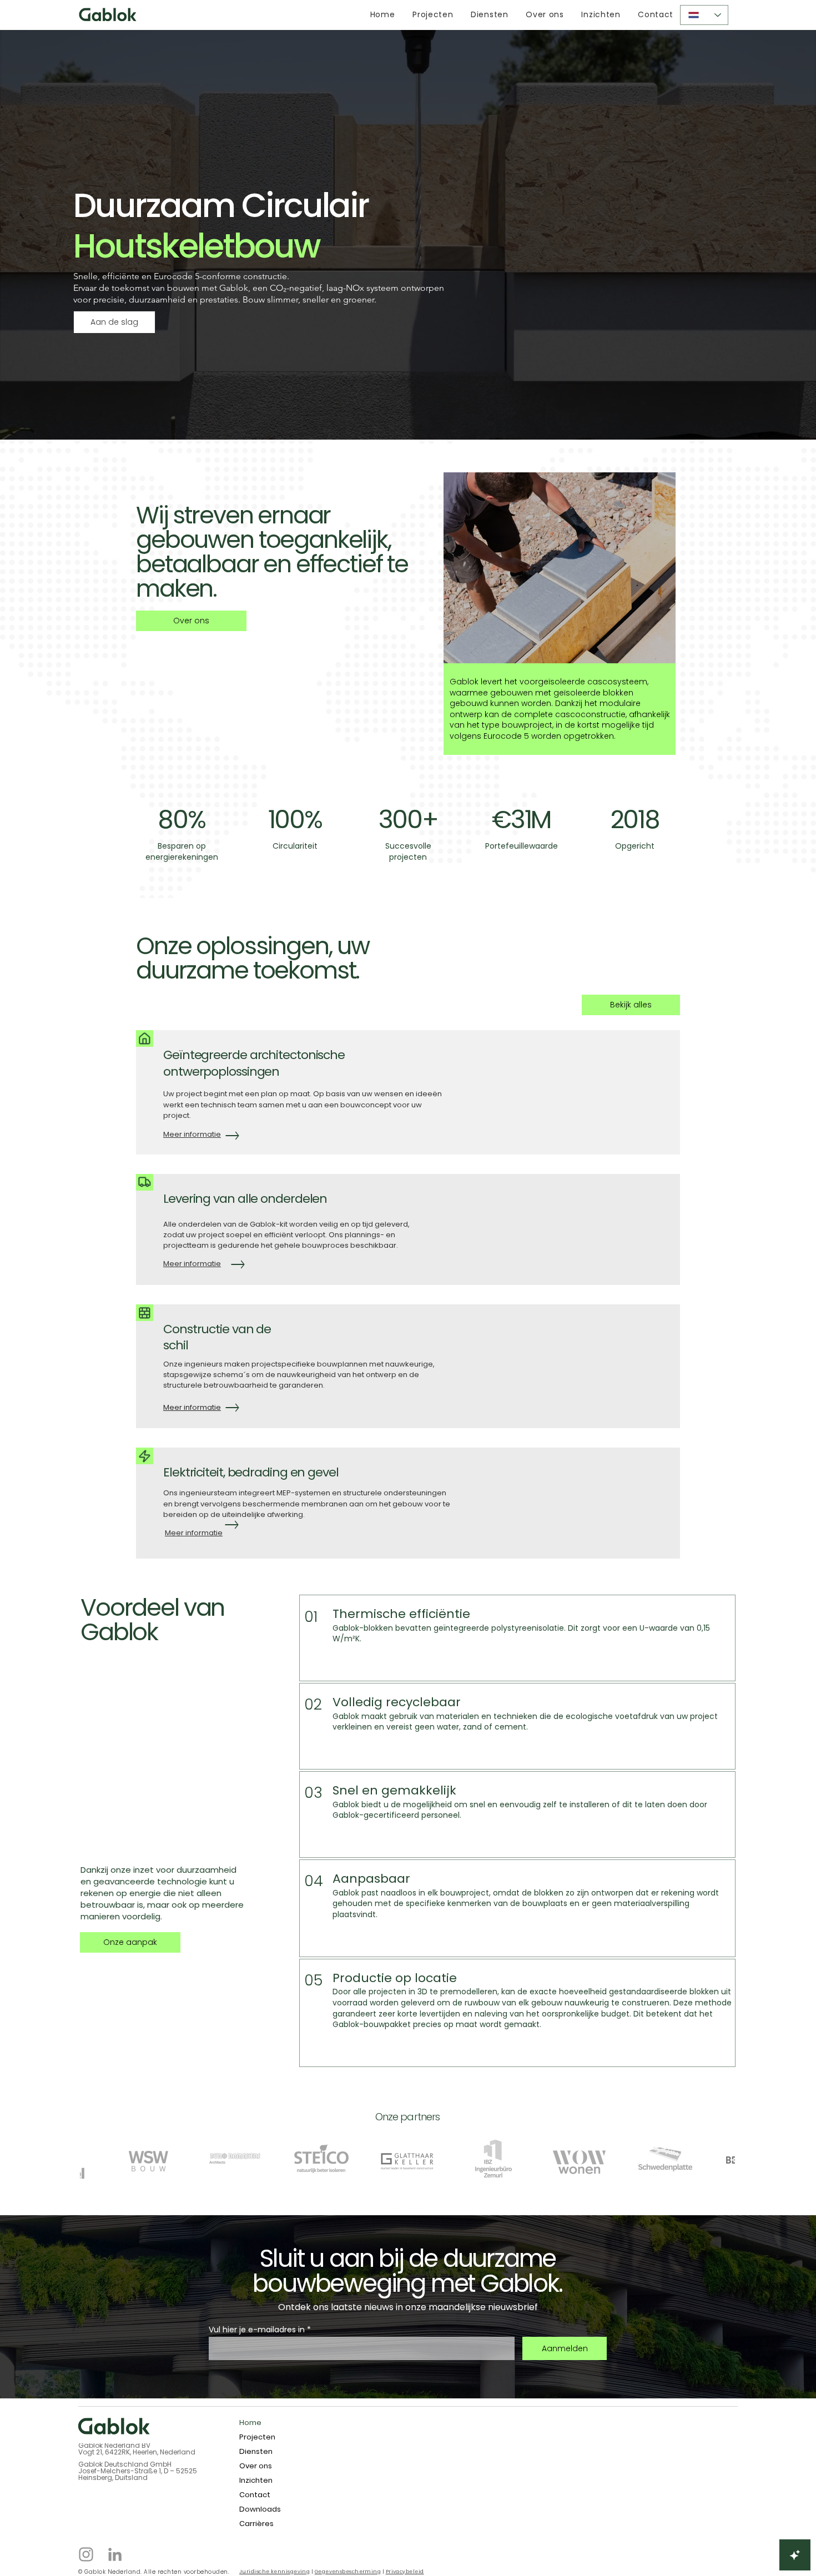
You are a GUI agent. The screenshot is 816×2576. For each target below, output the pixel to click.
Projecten (257, 2437)
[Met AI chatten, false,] (795, 2555)
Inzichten (256, 2480)
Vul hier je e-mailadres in (257, 2330)
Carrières (256, 2524)
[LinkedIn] (115, 2554)
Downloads (260, 2509)
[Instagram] (86, 2554)
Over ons (256, 2466)
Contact (255, 2495)
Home (250, 2423)
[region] (561, 629)
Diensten (256, 2451)
